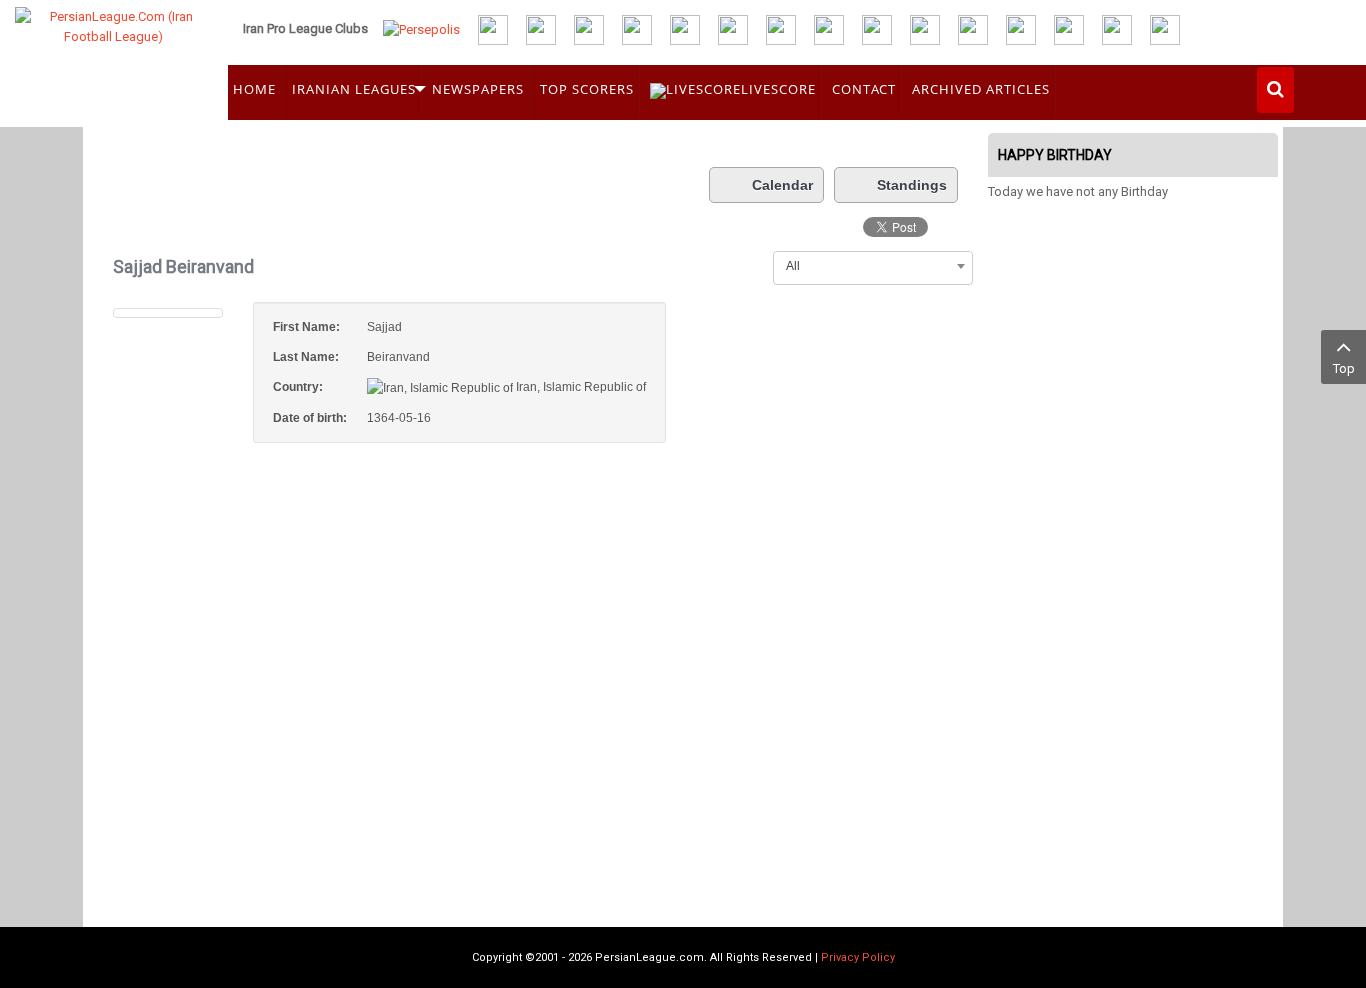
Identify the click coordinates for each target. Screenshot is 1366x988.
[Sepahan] (685, 28)
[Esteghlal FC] (637, 28)
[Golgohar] (877, 28)
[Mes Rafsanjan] (1117, 28)
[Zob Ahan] (781, 28)
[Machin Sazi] (1021, 28)
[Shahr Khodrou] (925, 28)
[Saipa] (973, 29)
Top (1344, 368)
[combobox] (873, 266)
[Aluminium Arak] (1165, 28)
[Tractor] (493, 28)
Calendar (782, 185)
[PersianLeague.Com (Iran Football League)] (114, 57)
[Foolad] (829, 28)
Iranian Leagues (354, 89)
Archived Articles (981, 89)
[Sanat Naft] (733, 28)
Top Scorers (587, 89)
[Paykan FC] (589, 28)
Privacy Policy (858, 957)
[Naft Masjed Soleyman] (541, 28)
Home (254, 89)
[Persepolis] (421, 28)
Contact (864, 89)
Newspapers (478, 89)
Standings (912, 185)
